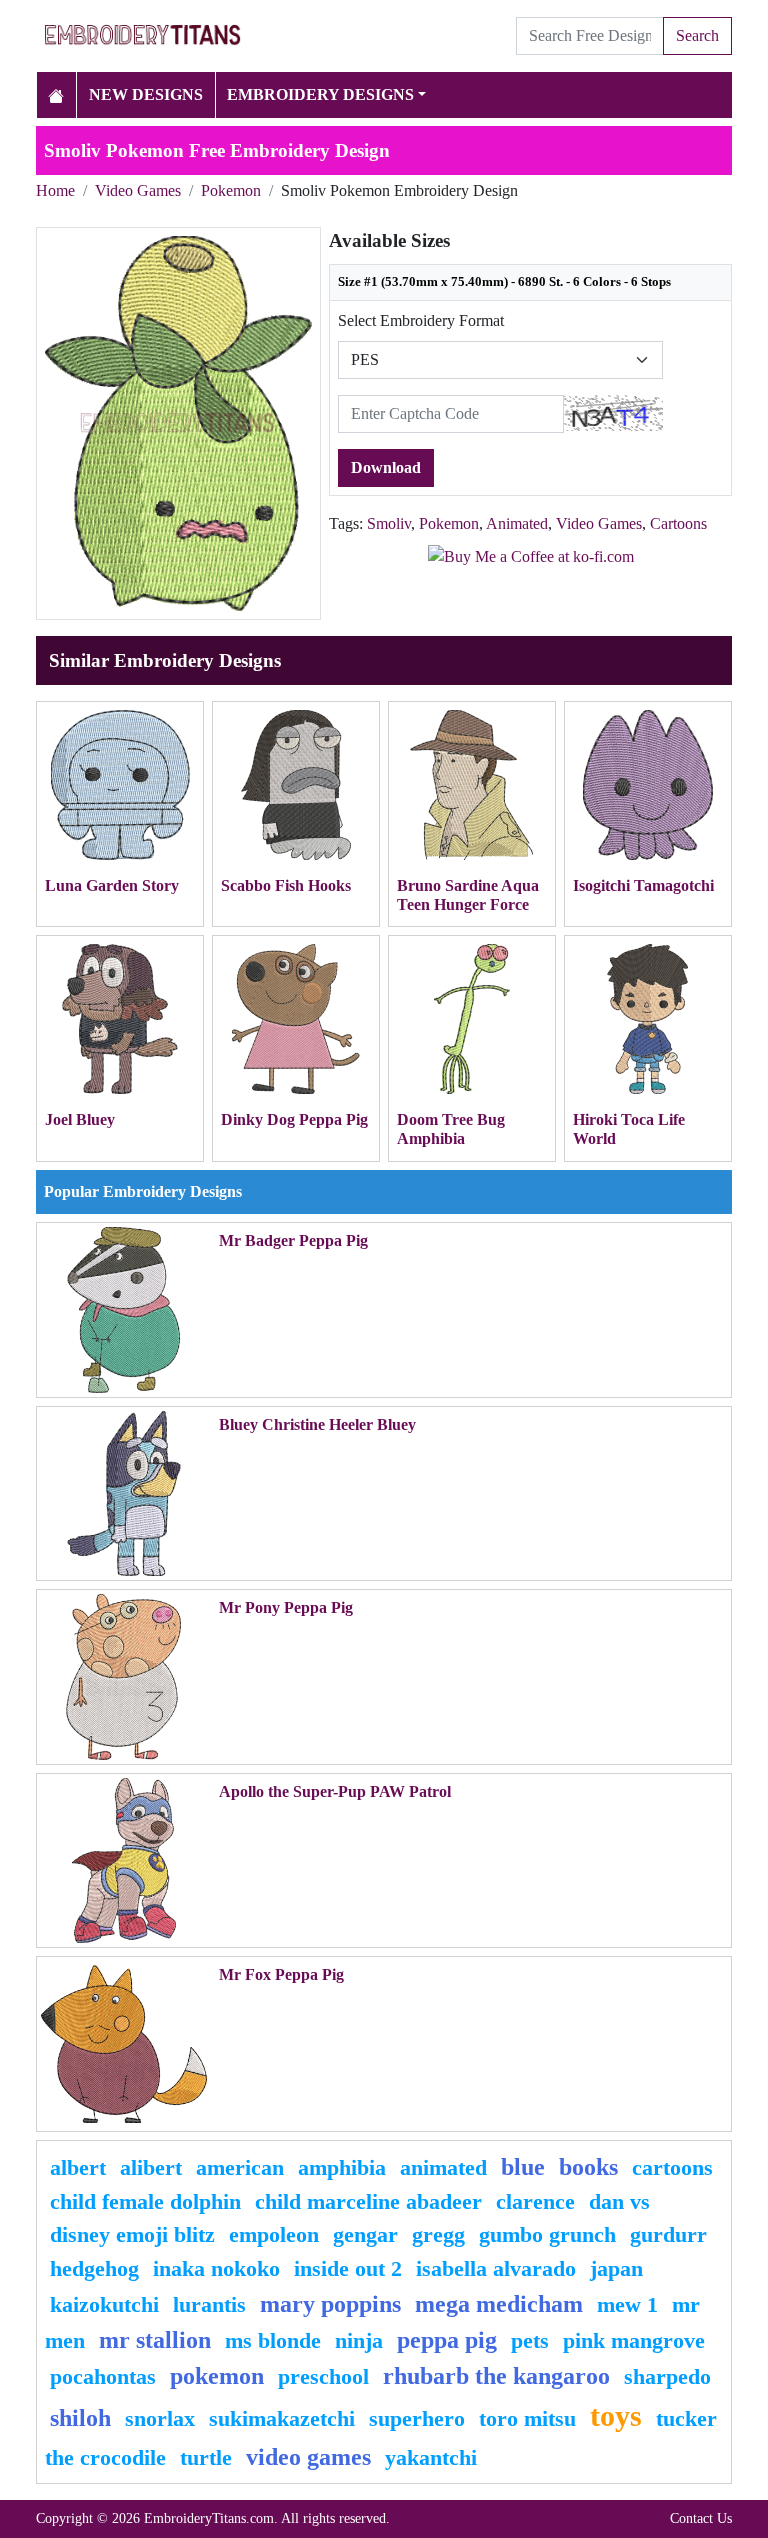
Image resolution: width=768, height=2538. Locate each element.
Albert (78, 2167)
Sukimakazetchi (282, 2418)
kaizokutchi (104, 2304)
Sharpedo (667, 2376)
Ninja (359, 2340)
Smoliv (389, 523)
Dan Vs (619, 2201)
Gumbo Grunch (547, 2234)
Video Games (138, 190)
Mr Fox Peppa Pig (281, 1974)
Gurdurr (668, 2234)
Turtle (206, 2457)
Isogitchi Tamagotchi (643, 885)
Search (697, 35)
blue (523, 2167)
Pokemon (231, 190)
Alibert (151, 2167)
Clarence (535, 2201)
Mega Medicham (499, 2304)
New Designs (146, 94)
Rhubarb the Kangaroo (496, 2376)
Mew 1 (627, 2304)
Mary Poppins (330, 2304)
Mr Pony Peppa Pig (286, 1607)
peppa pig (447, 2340)
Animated (517, 523)
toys (616, 2416)
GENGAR (365, 2234)
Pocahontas (103, 2376)
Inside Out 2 (348, 2268)
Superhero (417, 2418)
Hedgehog (94, 2268)
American (240, 2167)
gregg (438, 2234)
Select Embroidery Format (421, 320)
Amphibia (342, 2167)
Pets (530, 2340)
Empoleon (274, 2234)
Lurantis (209, 2304)
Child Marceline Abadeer (368, 2201)
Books (588, 2167)
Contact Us (701, 2518)
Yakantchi (431, 2457)
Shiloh (80, 2418)
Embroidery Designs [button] (320, 94)
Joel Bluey (80, 1119)
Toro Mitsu (527, 2418)
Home (55, 190)
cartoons (672, 2167)
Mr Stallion (155, 2340)
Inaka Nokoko (216, 2268)
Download (386, 467)
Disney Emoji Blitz (132, 2234)
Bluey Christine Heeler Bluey (317, 1424)
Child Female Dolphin (145, 2201)
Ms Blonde (273, 2340)
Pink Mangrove (634, 2340)
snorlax (160, 2418)
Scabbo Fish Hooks (286, 885)
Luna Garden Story (112, 885)
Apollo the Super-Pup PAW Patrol (335, 1791)
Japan (616, 2268)
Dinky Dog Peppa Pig (294, 1119)
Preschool (323, 2376)
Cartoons (678, 523)
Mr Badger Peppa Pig (293, 1240)
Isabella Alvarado (496, 2268)
